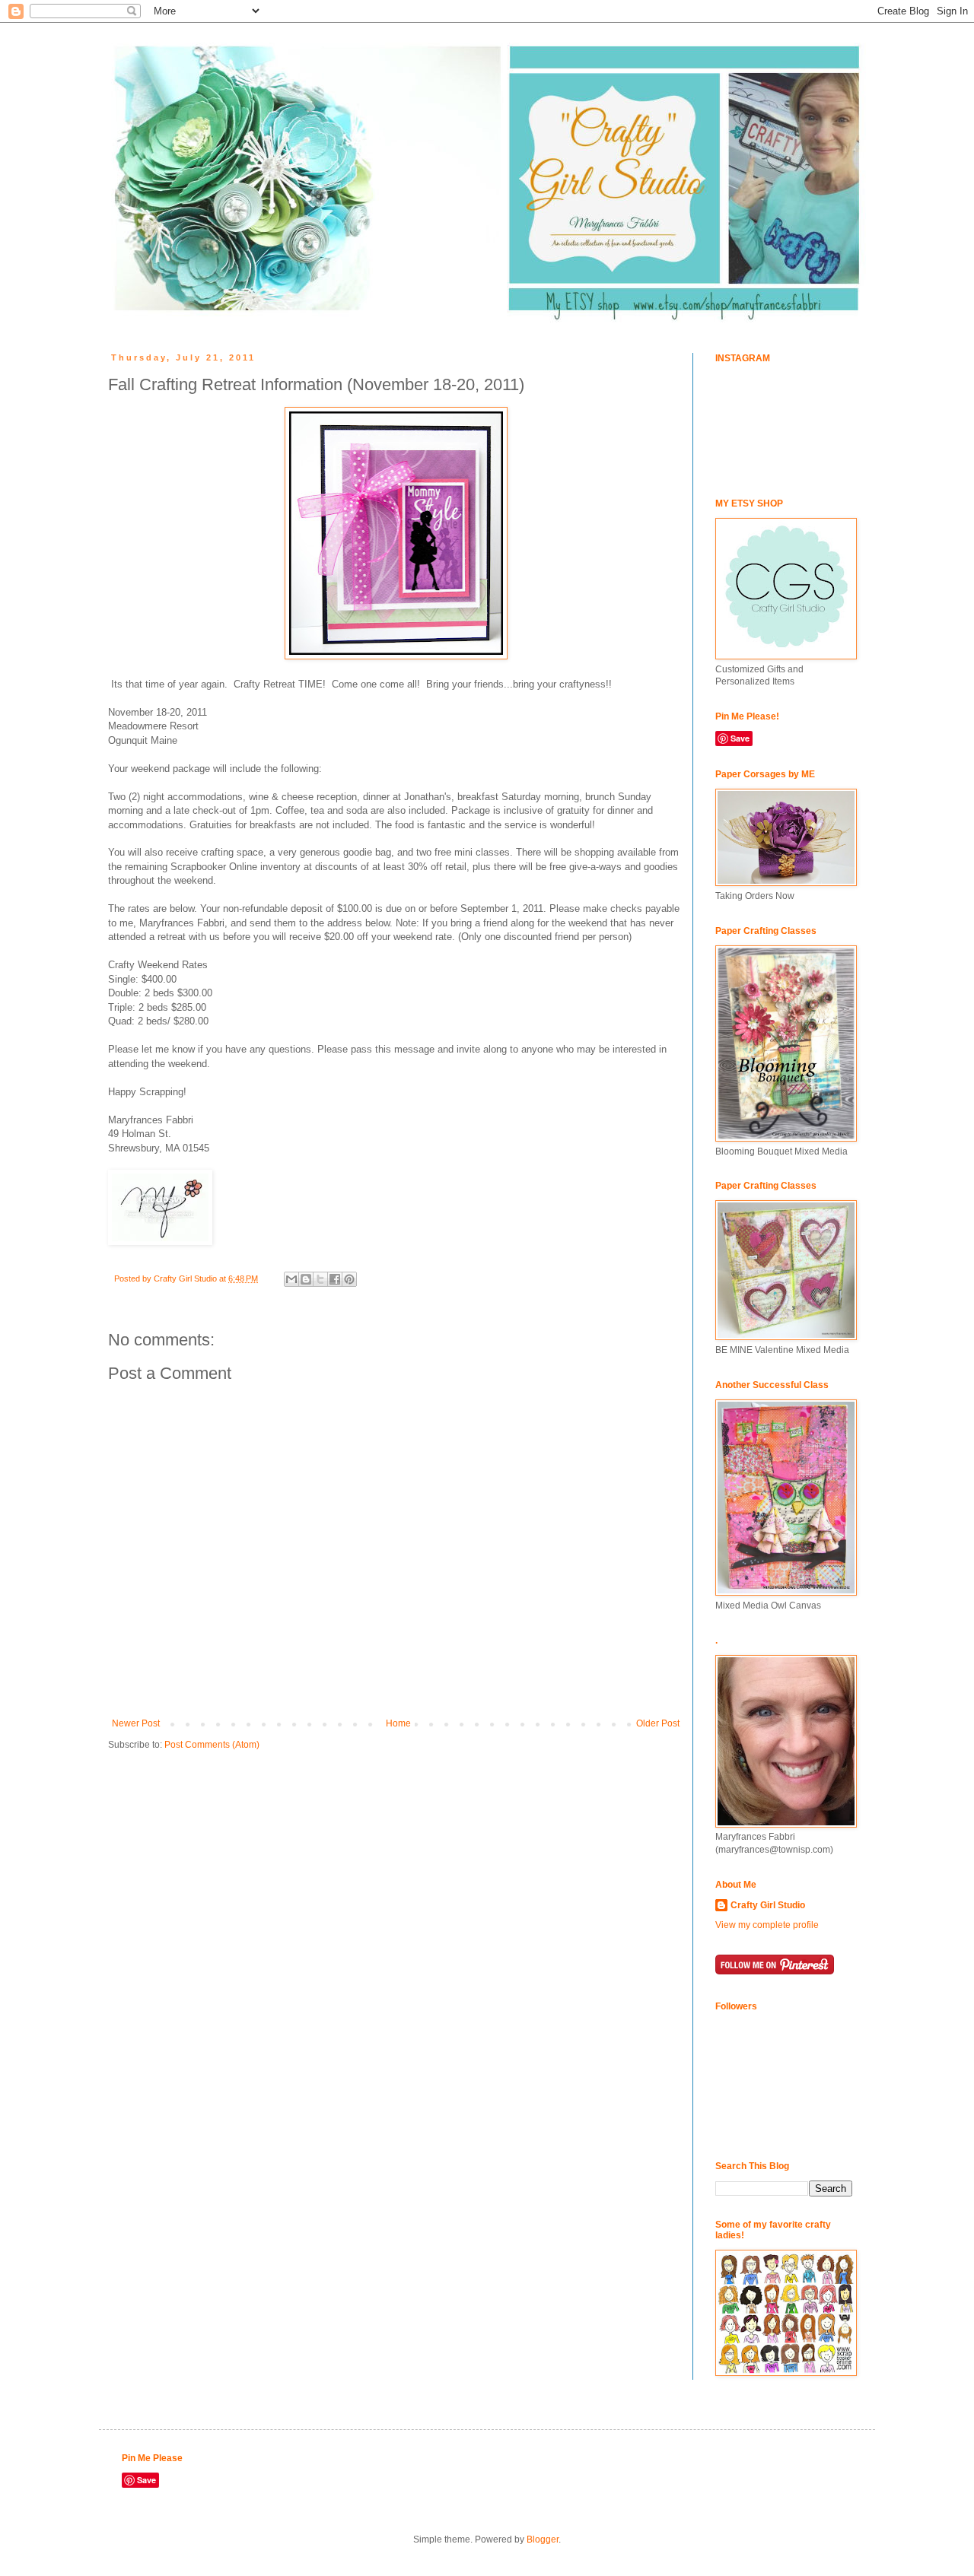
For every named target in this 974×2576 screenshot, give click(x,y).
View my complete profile (767, 1925)
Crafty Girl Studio (768, 1905)
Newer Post (136, 1723)
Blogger (543, 2539)
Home (398, 1723)
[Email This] (291, 1279)
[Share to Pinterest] (349, 1279)
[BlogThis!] (306, 1279)
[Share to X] (320, 1279)
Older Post (658, 1723)
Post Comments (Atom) (212, 1745)
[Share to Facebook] (335, 1279)
